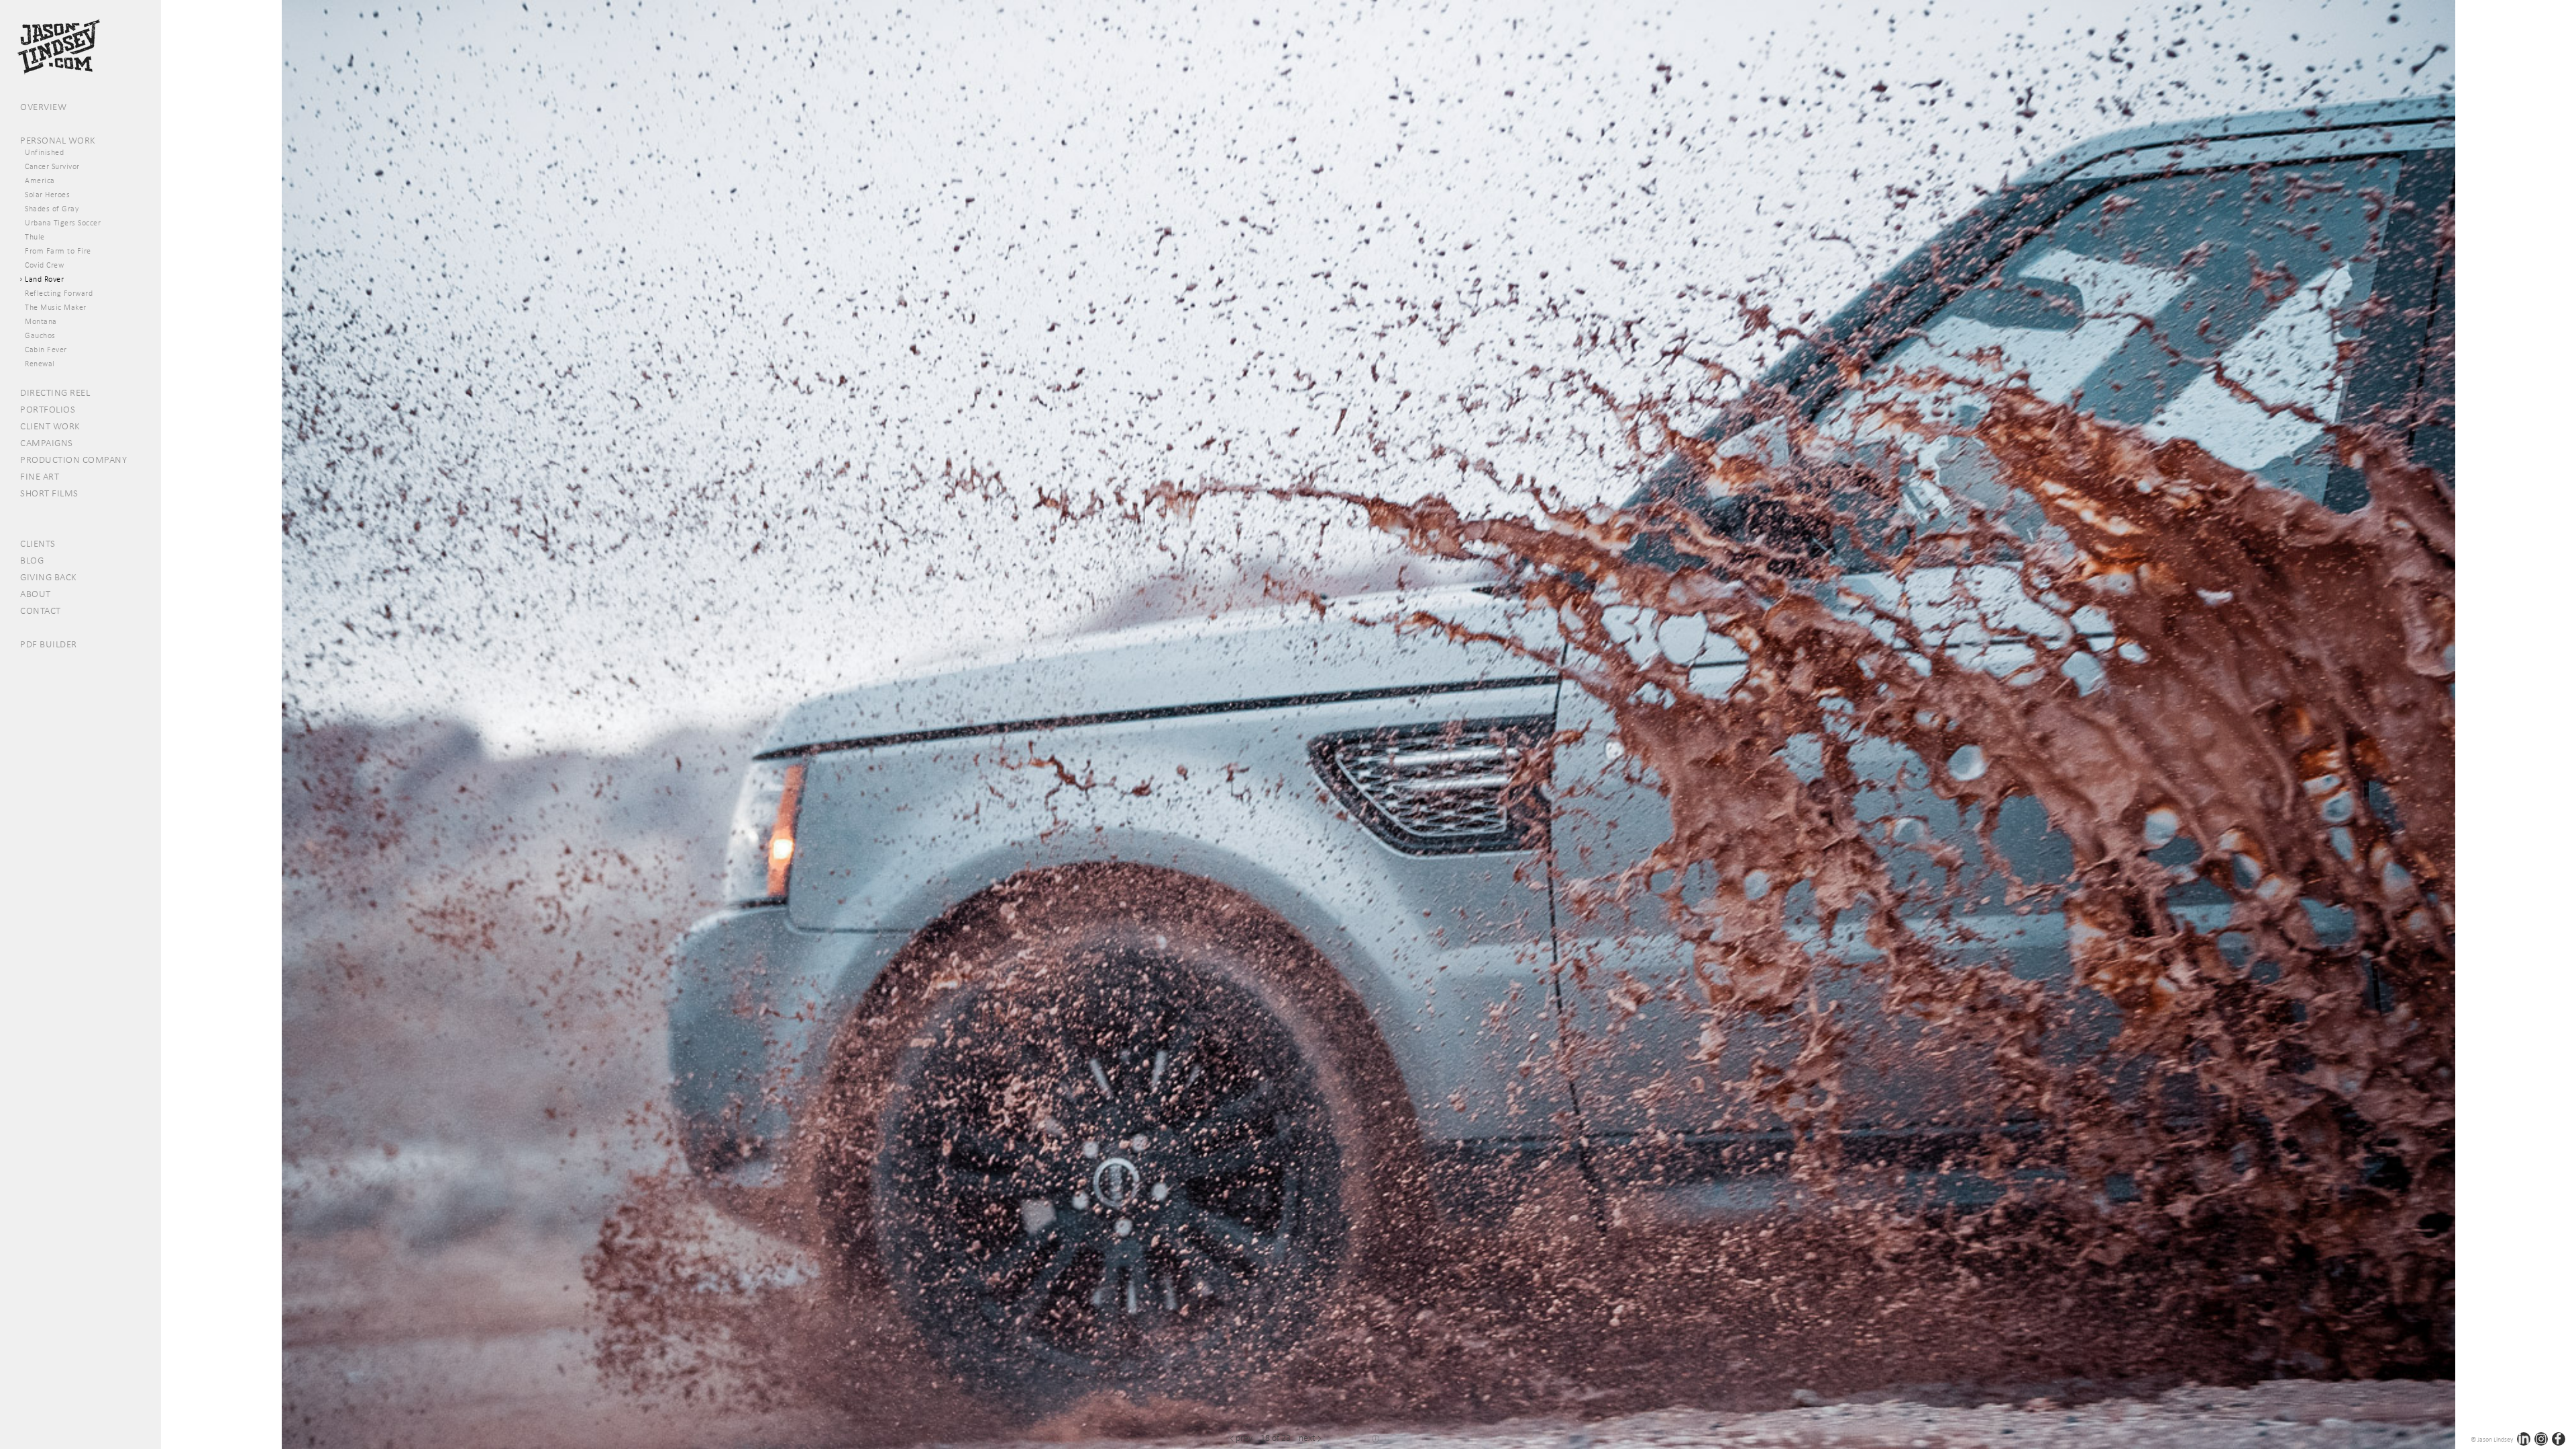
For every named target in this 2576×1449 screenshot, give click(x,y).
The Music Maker (56, 307)
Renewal (40, 364)
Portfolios (48, 409)
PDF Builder (49, 644)
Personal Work (58, 140)
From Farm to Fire (58, 251)
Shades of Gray (52, 209)
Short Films (49, 493)
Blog (32, 560)
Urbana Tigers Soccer (63, 223)
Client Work (50, 426)
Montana (41, 321)
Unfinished (44, 152)
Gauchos (40, 335)
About (36, 594)
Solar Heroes (47, 195)
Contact (41, 610)
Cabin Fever (46, 350)
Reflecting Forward (59, 293)
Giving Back (49, 577)
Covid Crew (44, 265)
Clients (38, 543)
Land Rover (44, 279)
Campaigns (47, 443)
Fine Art (40, 476)
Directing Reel (55, 392)
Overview (43, 107)
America (40, 180)
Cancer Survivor (52, 166)
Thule (35, 237)
